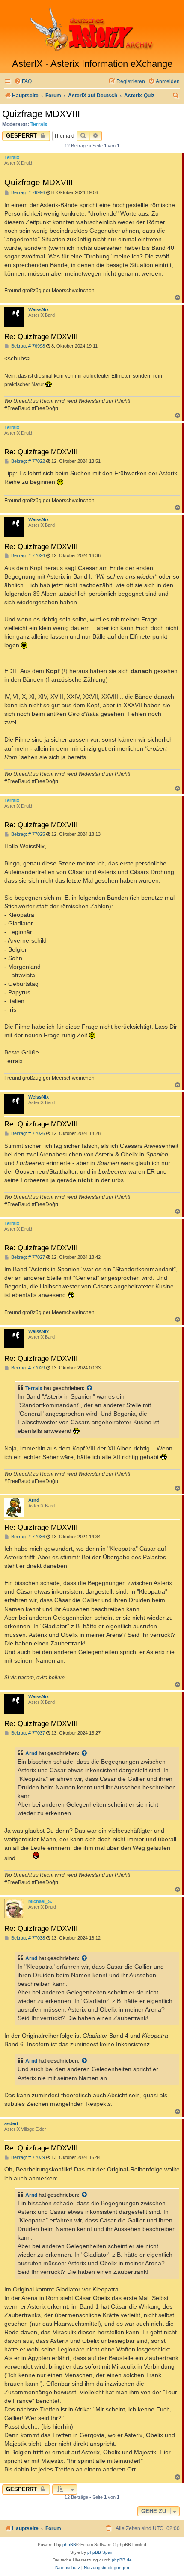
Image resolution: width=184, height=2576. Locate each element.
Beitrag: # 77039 (27, 2157)
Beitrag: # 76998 (27, 346)
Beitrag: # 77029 (27, 1368)
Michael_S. (40, 1901)
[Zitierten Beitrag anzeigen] (90, 1388)
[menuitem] (23, 82)
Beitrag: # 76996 (27, 193)
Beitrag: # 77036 (27, 1537)
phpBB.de (122, 2560)
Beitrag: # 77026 (27, 1133)
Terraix (39, 124)
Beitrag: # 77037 (27, 1733)
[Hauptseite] (92, 29)
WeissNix (39, 309)
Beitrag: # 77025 (27, 834)
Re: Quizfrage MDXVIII (41, 336)
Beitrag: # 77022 (27, 461)
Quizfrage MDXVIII (41, 114)
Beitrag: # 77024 (27, 556)
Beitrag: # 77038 (27, 1938)
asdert (11, 2123)
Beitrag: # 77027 (27, 1257)
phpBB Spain (101, 2552)
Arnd (34, 1500)
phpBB (69, 2544)
